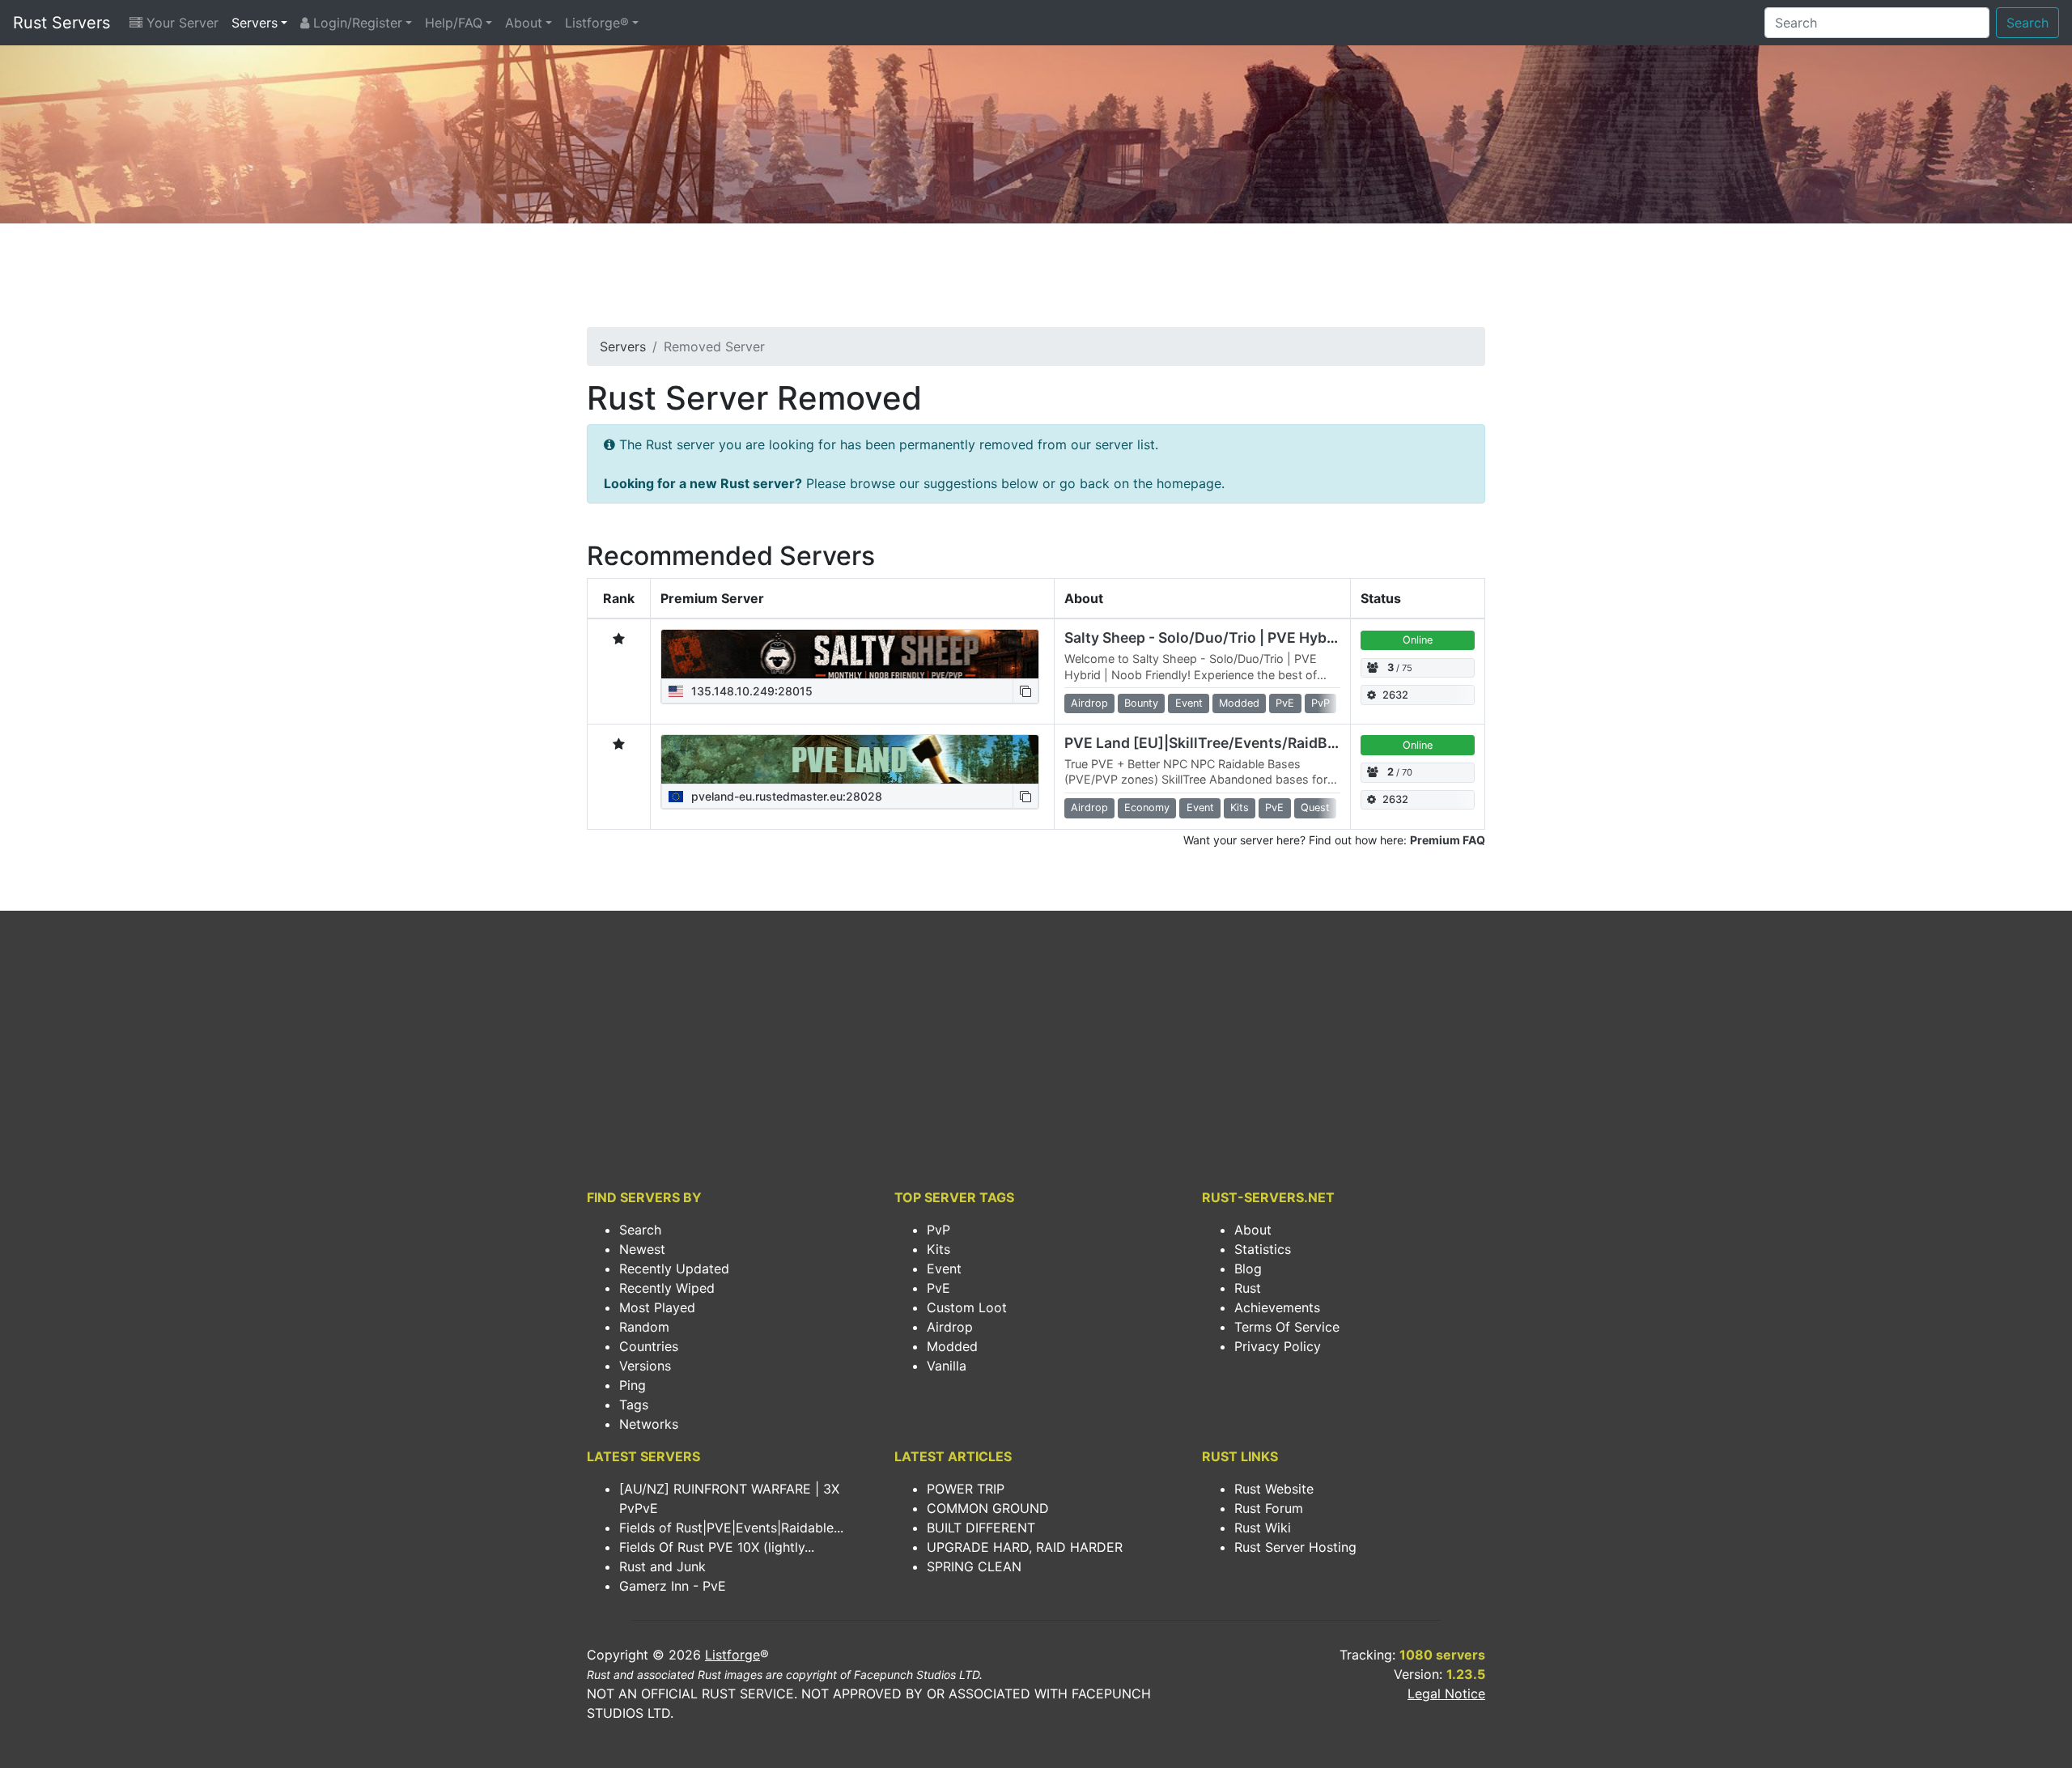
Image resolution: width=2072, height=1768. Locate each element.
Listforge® (597, 23)
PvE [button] (1285, 703)
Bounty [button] (1141, 703)
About (524, 23)
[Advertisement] (1036, 280)
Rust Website (1274, 1489)
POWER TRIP (966, 1489)
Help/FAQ (454, 23)
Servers (255, 23)
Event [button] (1189, 703)
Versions (645, 1366)
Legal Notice (1446, 1694)
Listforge (732, 1655)
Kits (938, 1249)
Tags (634, 1405)
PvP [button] (1320, 703)
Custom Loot (967, 1307)
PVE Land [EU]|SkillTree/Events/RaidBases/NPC (1230, 743)
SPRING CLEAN (974, 1566)
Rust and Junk (662, 1566)
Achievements (1277, 1307)
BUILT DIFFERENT (981, 1528)
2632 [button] (1395, 695)
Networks (649, 1424)
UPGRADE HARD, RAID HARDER (1025, 1547)
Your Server (180, 23)
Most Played (657, 1307)
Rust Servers (62, 23)
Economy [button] (1147, 807)
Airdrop (950, 1327)
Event (944, 1269)
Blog (1248, 1269)
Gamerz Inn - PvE (673, 1586)
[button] (1025, 691)
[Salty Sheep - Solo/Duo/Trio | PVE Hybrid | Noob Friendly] (850, 654)
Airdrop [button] (1089, 703)
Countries (649, 1346)
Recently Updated (674, 1269)
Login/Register (356, 23)
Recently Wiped (667, 1288)
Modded (952, 1346)
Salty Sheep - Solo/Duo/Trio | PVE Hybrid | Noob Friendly (1259, 637)
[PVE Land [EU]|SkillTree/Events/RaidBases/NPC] (850, 759)
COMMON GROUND (988, 1508)
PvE (938, 1288)
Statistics (1263, 1249)
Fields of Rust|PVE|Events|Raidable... (731, 1528)
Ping (633, 1385)
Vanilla (947, 1366)
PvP (938, 1230)
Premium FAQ (1448, 840)
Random (644, 1327)
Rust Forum (1269, 1508)
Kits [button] (1240, 807)
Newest (642, 1249)
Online (1418, 640)
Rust (1248, 1288)
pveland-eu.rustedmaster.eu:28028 (785, 796)
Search (2027, 23)
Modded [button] (1239, 703)
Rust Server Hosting (1295, 1547)
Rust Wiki (1263, 1528)
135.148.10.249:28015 (750, 691)
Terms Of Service (1287, 1327)
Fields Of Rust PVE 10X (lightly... (717, 1547)
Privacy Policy (1278, 1346)
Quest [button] (1315, 807)
